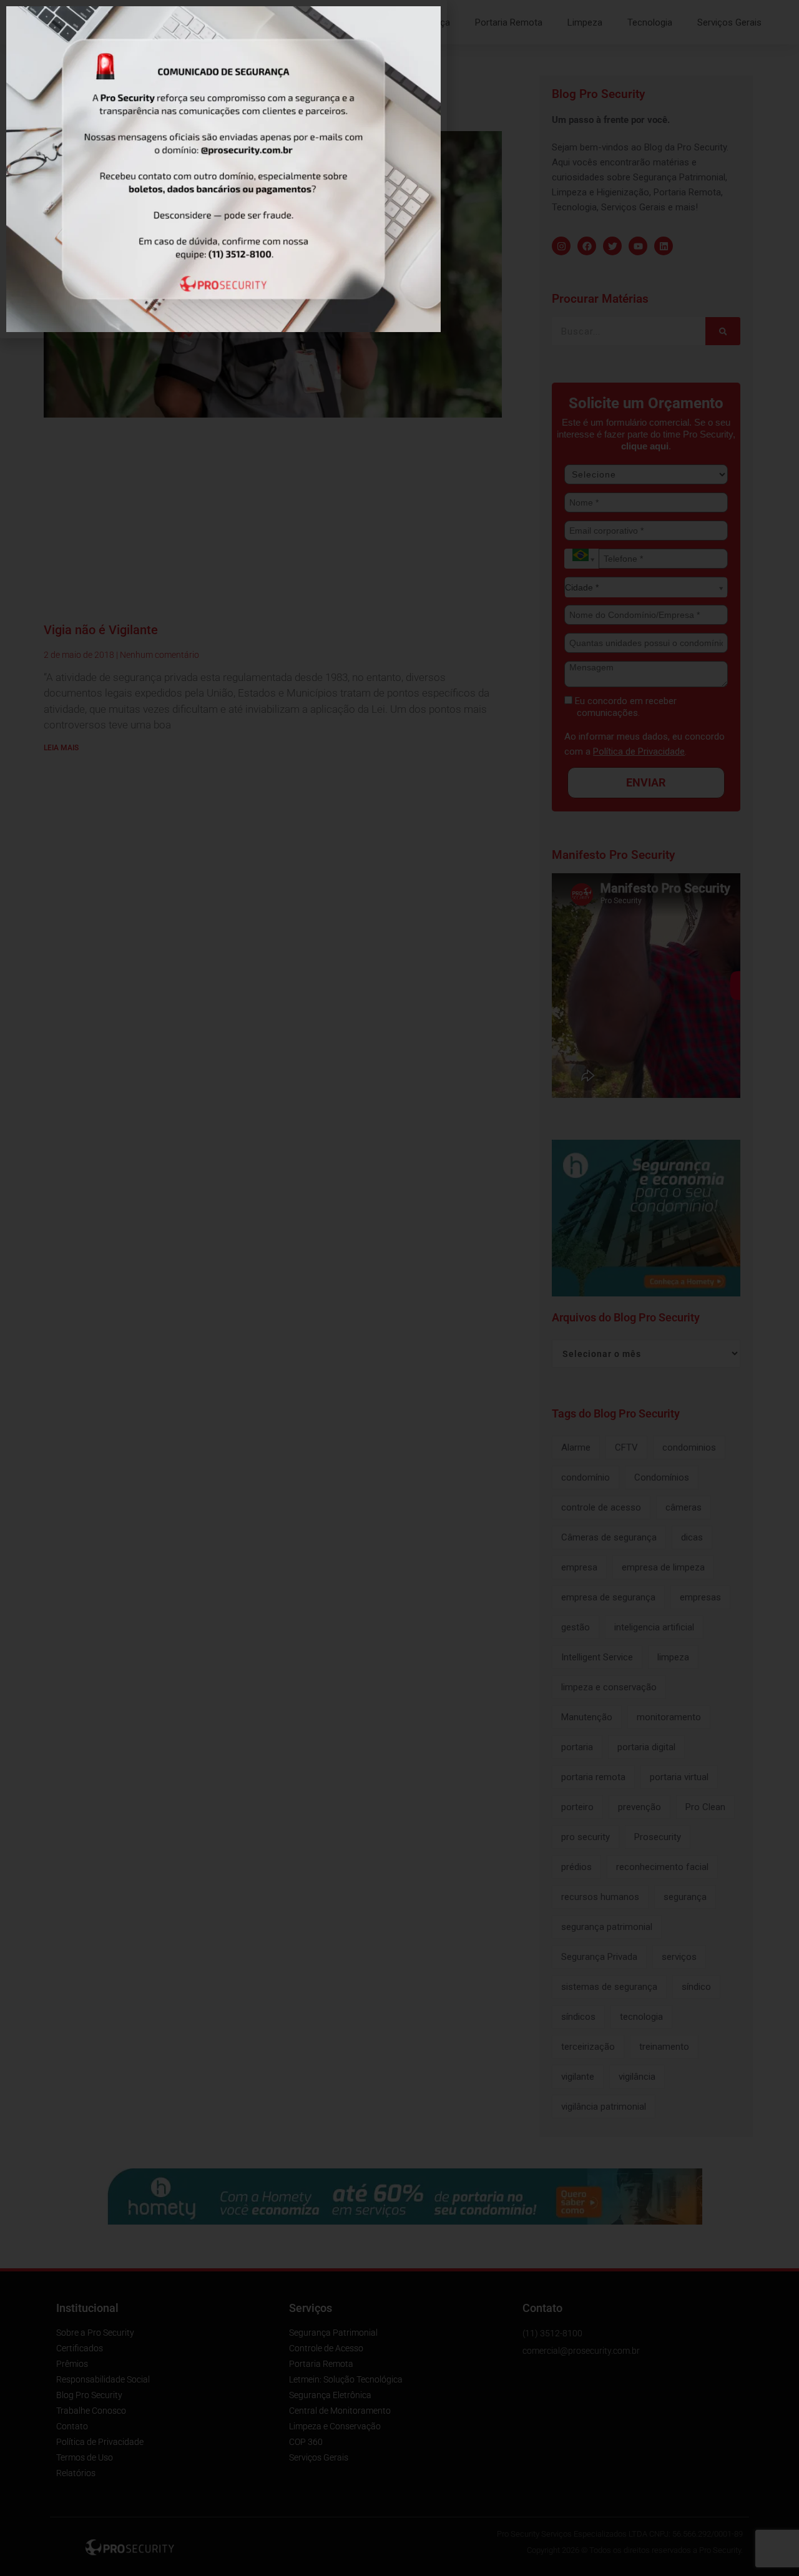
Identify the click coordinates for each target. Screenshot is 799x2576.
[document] (399, 1288)
